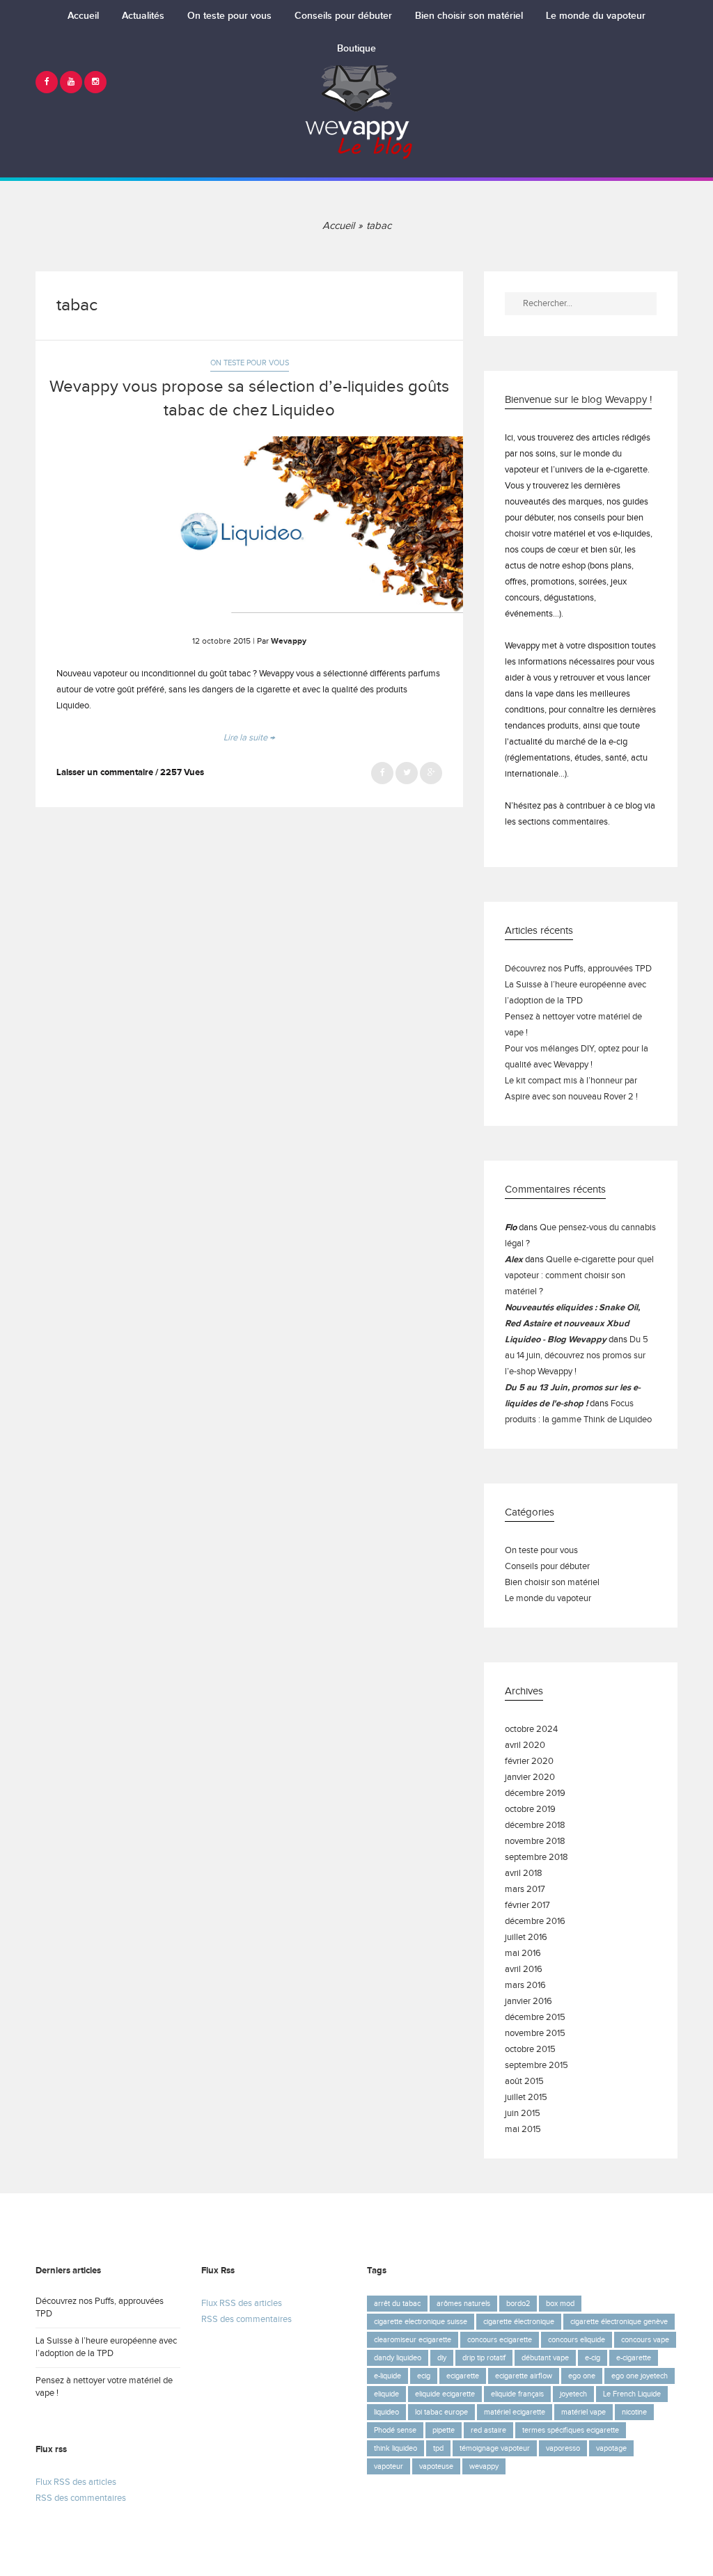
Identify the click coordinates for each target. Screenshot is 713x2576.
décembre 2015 (535, 2018)
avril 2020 (525, 1746)
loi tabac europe (441, 2412)
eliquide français (517, 2394)
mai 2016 (523, 1954)
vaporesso (563, 2448)
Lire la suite (249, 738)
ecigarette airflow (524, 2376)
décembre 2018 (535, 1826)
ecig (424, 2376)
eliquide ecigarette (445, 2394)
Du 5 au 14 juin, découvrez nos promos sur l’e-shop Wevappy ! (577, 1356)
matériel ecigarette (515, 2412)
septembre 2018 (536, 1858)
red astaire (488, 2430)
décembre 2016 (535, 1922)
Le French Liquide (632, 2394)
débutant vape (545, 2358)
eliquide (386, 2394)
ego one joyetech (640, 2376)
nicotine (634, 2412)
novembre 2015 (535, 2034)
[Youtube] (71, 82)
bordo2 (518, 2304)
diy (442, 2358)
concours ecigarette (500, 2340)
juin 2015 (523, 2114)
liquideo (386, 2412)
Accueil (83, 16)
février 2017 (527, 1906)
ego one (582, 2376)
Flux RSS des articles (76, 2482)
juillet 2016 (526, 1938)
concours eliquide (577, 2340)
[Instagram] (95, 82)
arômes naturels (463, 2304)
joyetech (573, 2394)
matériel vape (583, 2412)
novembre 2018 (535, 1842)
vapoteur (389, 2466)
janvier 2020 (530, 1778)
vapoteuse (436, 2466)
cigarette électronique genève (619, 2322)
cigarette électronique (519, 2322)
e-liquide (387, 2376)
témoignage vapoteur (495, 2448)
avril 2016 (524, 1970)
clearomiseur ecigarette (413, 2340)
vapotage (611, 2448)
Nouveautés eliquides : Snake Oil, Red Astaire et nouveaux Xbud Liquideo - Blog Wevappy (572, 1324)
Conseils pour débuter (343, 16)
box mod (560, 2304)
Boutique (356, 49)
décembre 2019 (535, 1794)
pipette (444, 2430)
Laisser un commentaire (105, 773)
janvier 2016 (528, 2002)
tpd (438, 2448)
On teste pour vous (229, 16)
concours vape (645, 2340)
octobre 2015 (530, 2050)
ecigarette (463, 2376)
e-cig (593, 2358)
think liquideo (395, 2448)
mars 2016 (525, 1986)
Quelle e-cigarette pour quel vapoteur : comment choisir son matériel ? (579, 1276)
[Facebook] (47, 82)
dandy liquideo (398, 2358)
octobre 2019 (530, 1810)
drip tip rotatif (484, 2358)
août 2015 (524, 2082)
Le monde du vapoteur (596, 16)
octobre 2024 (531, 1730)
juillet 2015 (526, 2098)
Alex (514, 1260)
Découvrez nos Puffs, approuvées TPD (578, 969)
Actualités (143, 16)
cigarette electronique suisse (421, 2322)
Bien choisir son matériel (469, 16)
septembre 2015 (536, 2066)
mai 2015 (523, 2130)
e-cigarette (634, 2358)
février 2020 (529, 1762)
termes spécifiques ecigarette (571, 2430)
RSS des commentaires (81, 2498)
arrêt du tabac (397, 2304)
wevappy (484, 2466)
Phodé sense (395, 2430)
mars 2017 (525, 1890)
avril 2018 (524, 1874)
